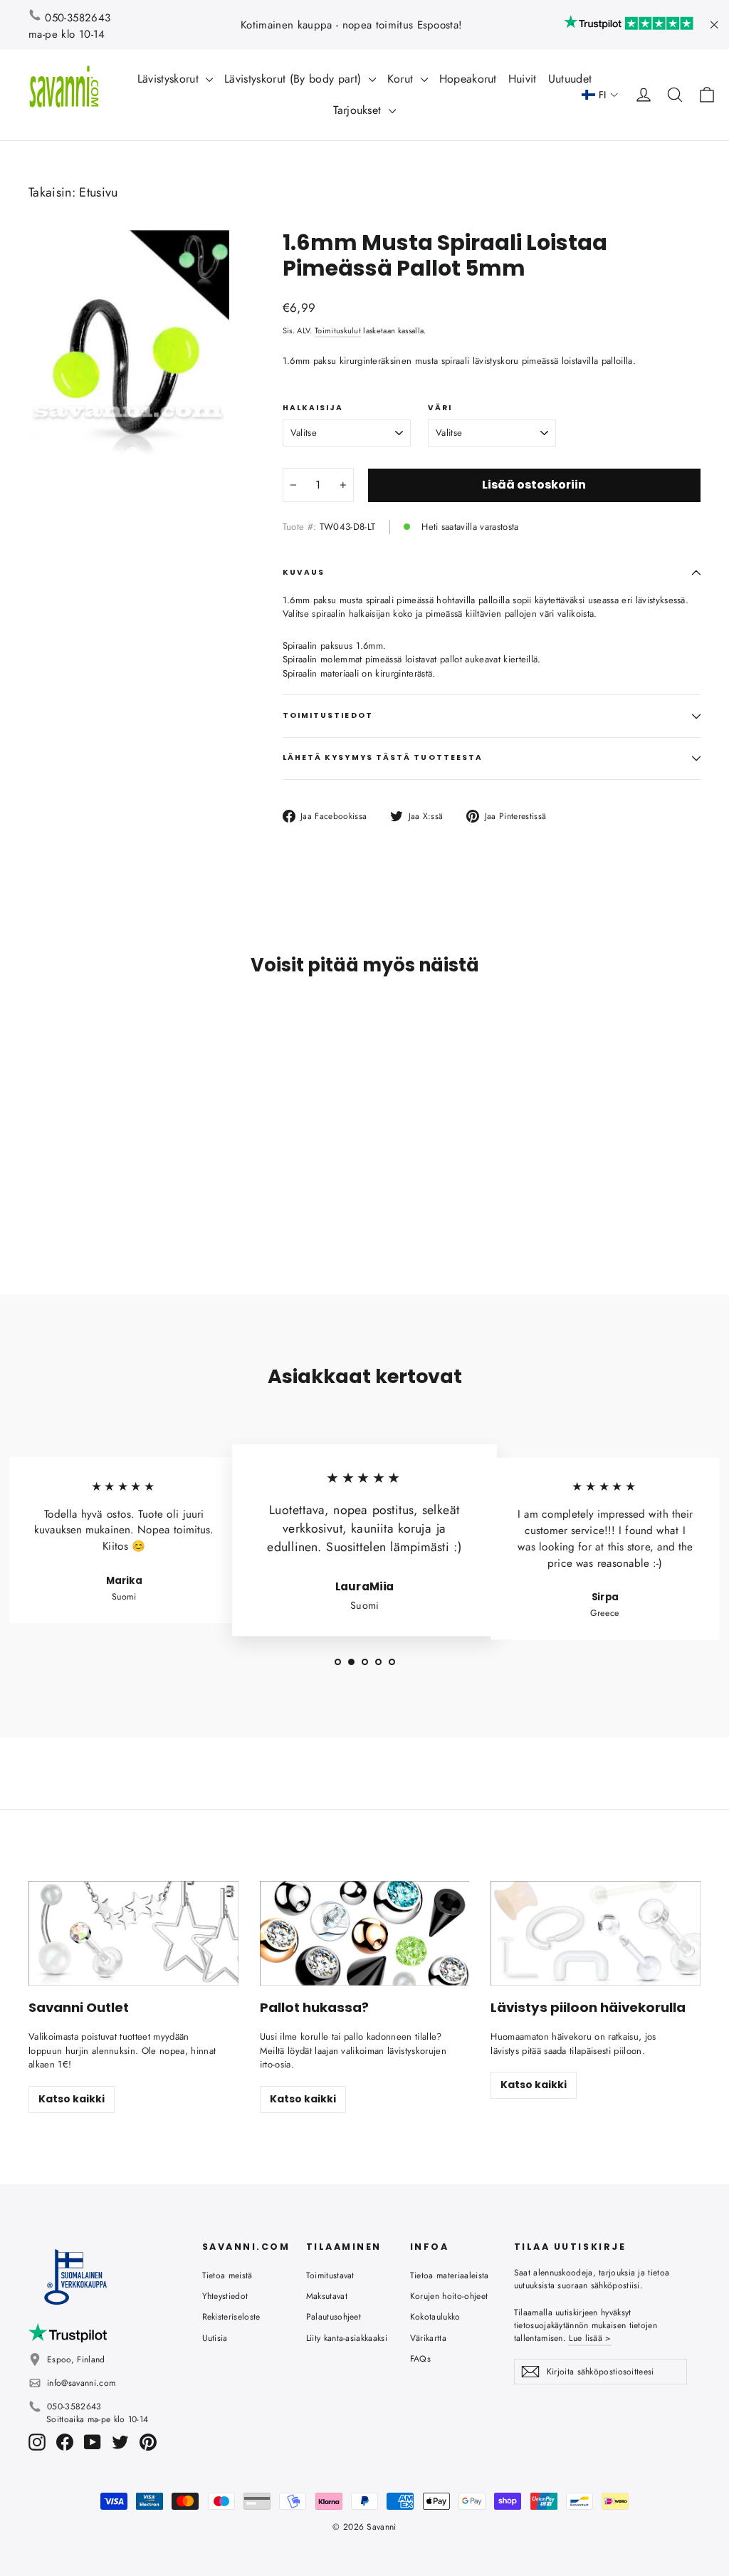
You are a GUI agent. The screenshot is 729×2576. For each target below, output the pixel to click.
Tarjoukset (359, 110)
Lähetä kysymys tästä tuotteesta (383, 757)
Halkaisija (313, 408)
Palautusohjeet (334, 2317)
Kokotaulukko (435, 2317)
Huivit (523, 79)
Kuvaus (304, 572)
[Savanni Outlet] (133, 1933)
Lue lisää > (590, 2338)
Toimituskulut (338, 330)
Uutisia (215, 2338)
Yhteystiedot (225, 2296)
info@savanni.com (81, 2383)
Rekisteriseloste (231, 2317)
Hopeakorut (468, 79)
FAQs (420, 2359)
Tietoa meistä (227, 2275)
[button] (600, 95)
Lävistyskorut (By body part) (294, 79)
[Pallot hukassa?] (365, 1933)
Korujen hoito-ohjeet (449, 2296)
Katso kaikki (72, 2099)
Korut (402, 79)
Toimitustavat (330, 2275)
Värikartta (428, 2338)
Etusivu (98, 192)
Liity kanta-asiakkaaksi (347, 2338)
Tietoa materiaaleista (450, 2275)
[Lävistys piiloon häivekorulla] (596, 1933)
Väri (440, 408)
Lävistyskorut (170, 79)
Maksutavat (327, 2296)
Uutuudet (570, 79)
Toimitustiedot (328, 715)
